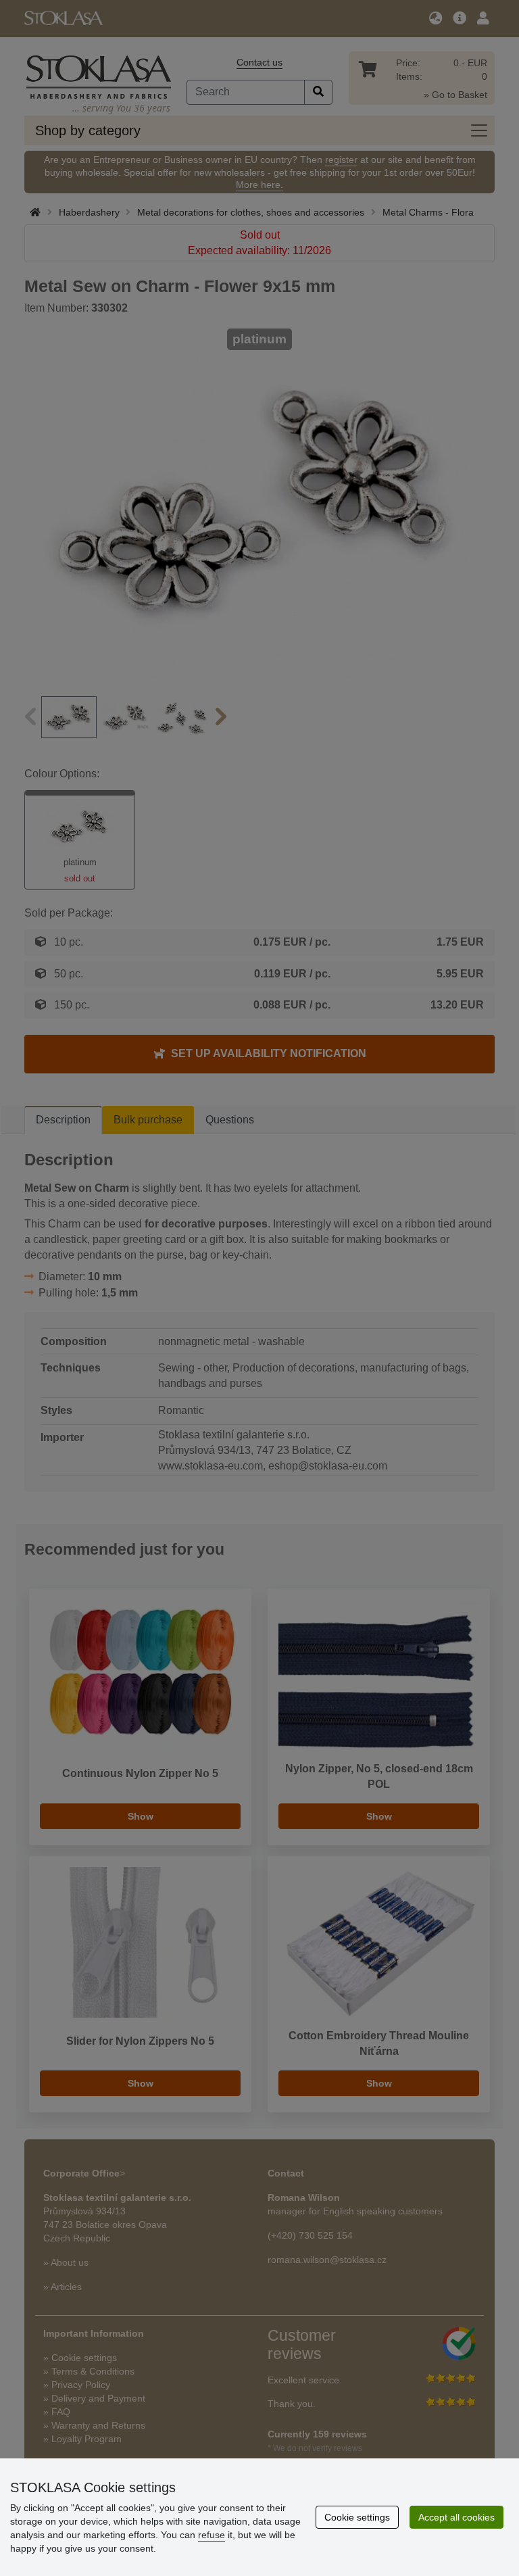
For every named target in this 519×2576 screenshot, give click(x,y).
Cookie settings (357, 2517)
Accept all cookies (456, 2517)
